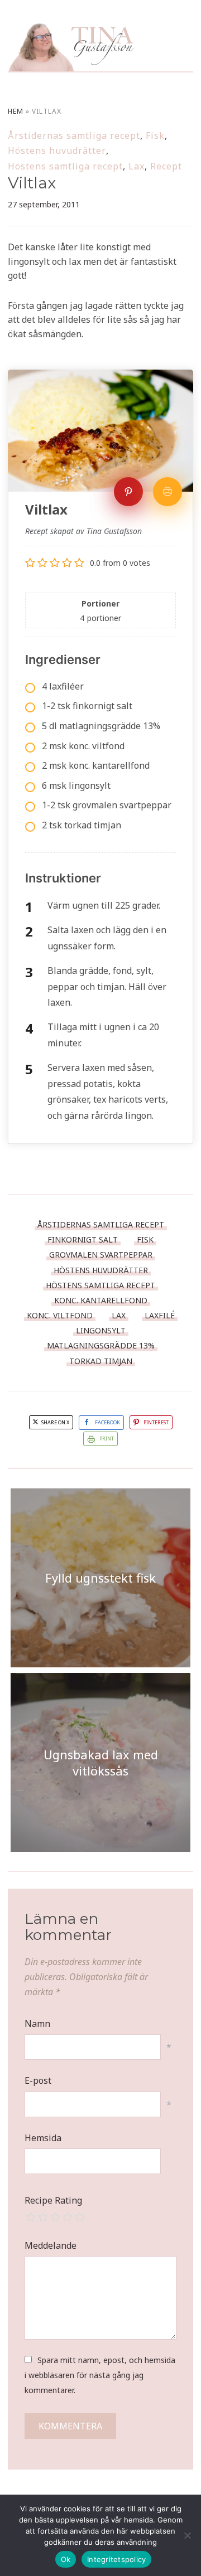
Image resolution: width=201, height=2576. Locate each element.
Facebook (107, 1422)
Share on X (55, 1422)
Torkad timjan (101, 1361)
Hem (16, 111)
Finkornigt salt (83, 1240)
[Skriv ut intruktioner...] (167, 492)
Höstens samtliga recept (65, 166)
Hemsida (43, 2138)
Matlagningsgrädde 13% (101, 1345)
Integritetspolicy (116, 2559)
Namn (37, 2024)
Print (107, 1439)
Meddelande (51, 2245)
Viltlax (32, 183)
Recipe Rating (53, 2200)
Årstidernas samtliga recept (74, 135)
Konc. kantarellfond (101, 1300)
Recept (166, 166)
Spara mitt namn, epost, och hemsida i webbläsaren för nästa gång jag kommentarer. (100, 2375)
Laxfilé (160, 1315)
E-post (38, 2080)
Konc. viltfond (60, 1315)
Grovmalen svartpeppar (101, 1255)
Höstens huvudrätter (57, 151)
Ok (66, 2559)
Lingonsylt (101, 1330)
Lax (137, 166)
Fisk (155, 135)
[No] (187, 2535)
